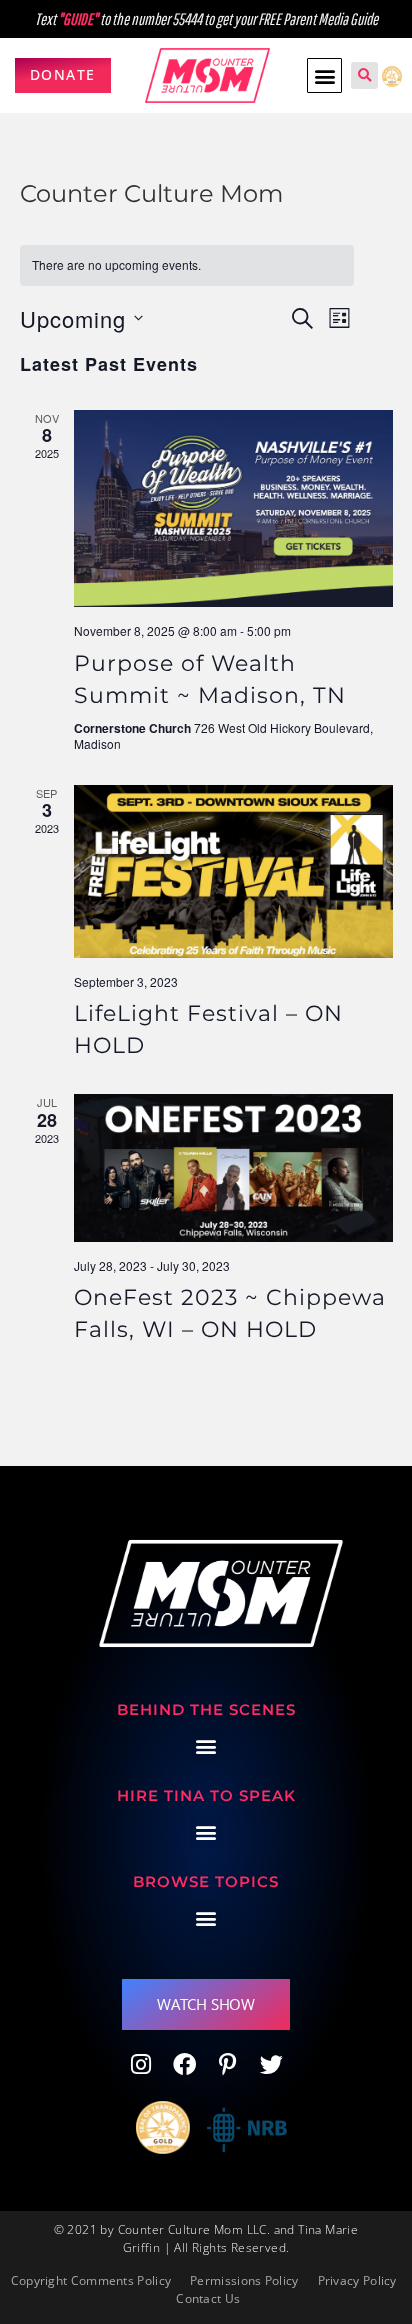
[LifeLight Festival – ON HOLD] (233, 871)
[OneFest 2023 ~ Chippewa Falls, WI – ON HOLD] (233, 1168)
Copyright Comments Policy (91, 2280)
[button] (324, 75)
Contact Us (208, 2298)
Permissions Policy (244, 2280)
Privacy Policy (357, 2280)
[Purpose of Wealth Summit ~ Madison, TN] (233, 508)
